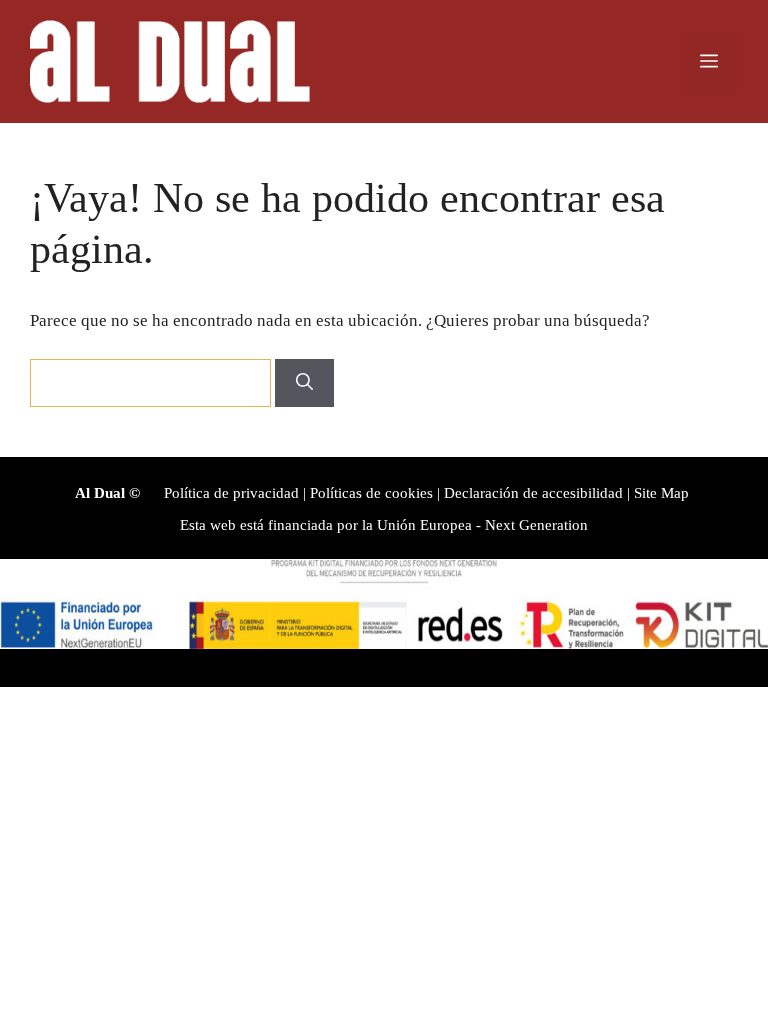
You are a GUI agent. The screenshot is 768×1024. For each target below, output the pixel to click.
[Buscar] (304, 383)
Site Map (661, 493)
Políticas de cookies (371, 493)
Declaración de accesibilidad (533, 493)
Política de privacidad (231, 493)
